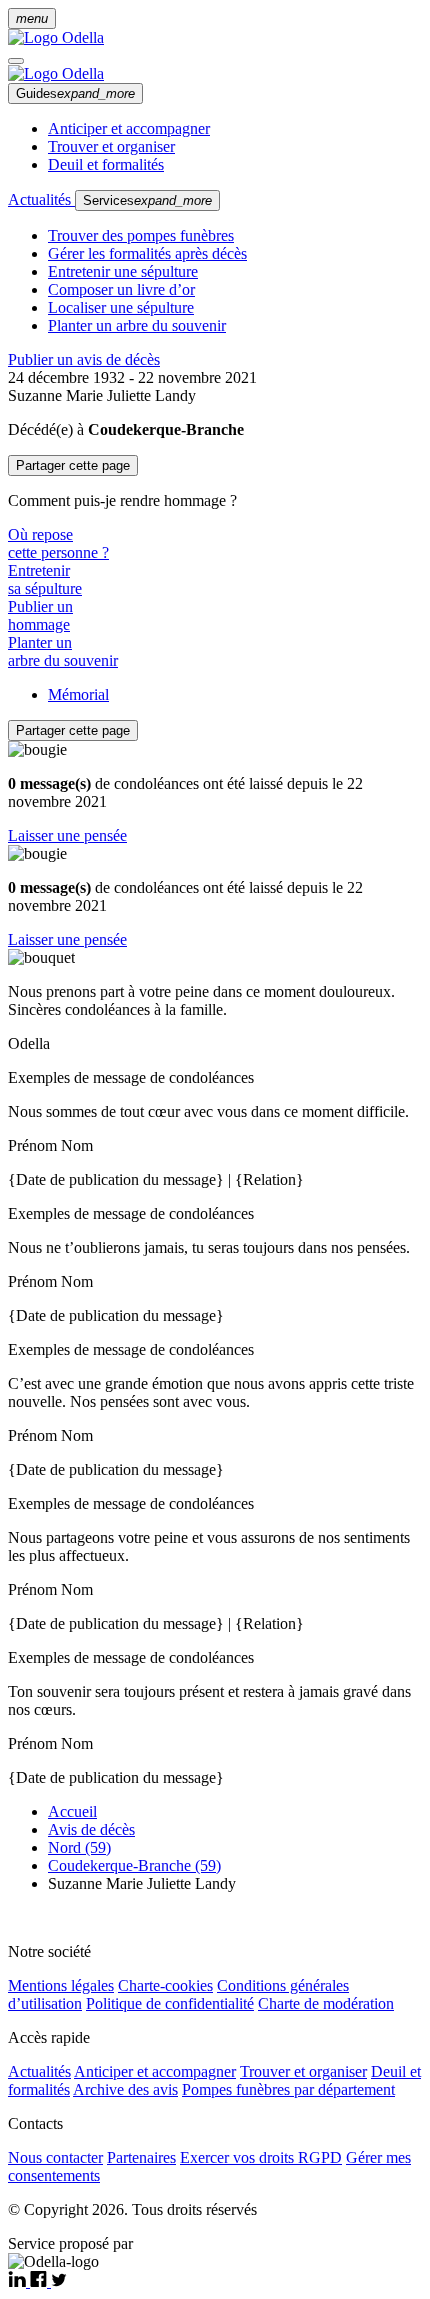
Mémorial (78, 694)
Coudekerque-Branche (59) (134, 1865)
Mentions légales (61, 1985)
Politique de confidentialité (170, 2003)
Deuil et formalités (106, 164)
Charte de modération (326, 2003)
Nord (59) (79, 1847)
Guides (75, 93)
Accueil (72, 1811)
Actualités (41, 199)
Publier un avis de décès (84, 359)
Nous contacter (55, 2157)
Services (147, 200)
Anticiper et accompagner (129, 128)
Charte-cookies (165, 1985)
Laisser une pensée (67, 835)
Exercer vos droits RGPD (261, 2157)
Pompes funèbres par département (288, 2089)
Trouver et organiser (111, 146)
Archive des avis (125, 2089)
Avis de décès (91, 1829)
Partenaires (141, 2157)
